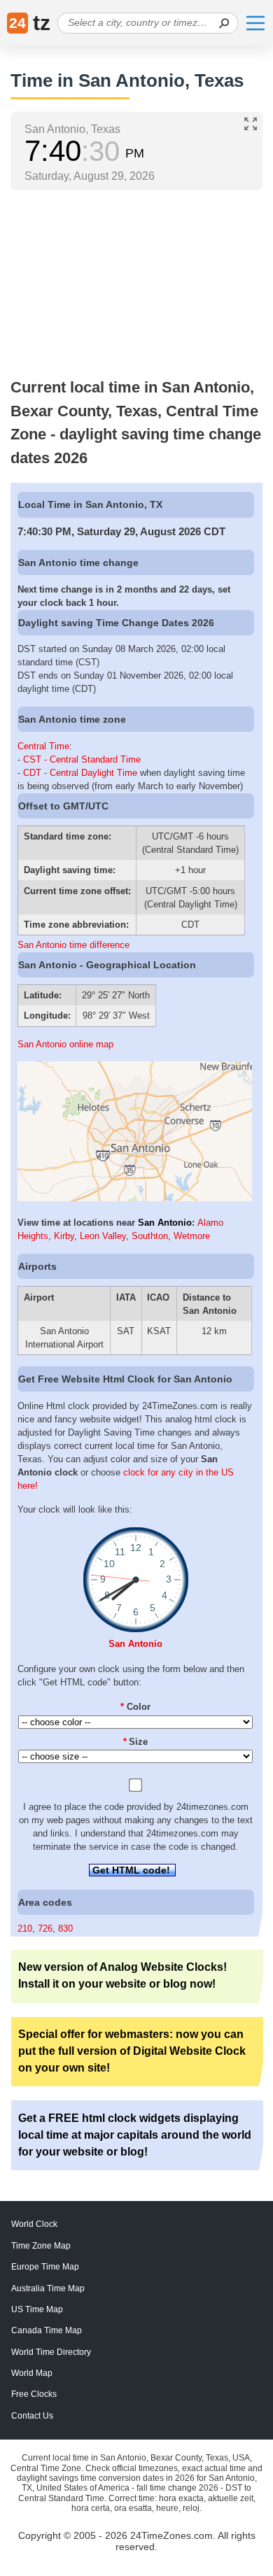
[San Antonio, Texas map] (135, 1198)
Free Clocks (34, 2394)
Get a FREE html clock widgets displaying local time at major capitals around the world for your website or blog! (135, 2135)
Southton (150, 1236)
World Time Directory (51, 2352)
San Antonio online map (65, 1044)
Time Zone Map (41, 2246)
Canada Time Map (47, 2330)
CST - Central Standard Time (82, 759)
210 (25, 1929)
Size (136, 1742)
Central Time (43, 746)
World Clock (34, 2224)
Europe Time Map (45, 2267)
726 (45, 1929)
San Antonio (165, 1223)
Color (135, 1707)
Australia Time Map (48, 2288)
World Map (32, 2373)
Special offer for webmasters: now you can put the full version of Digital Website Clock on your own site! (132, 2051)
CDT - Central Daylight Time (80, 773)
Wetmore (192, 1236)
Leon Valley (103, 1236)
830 (65, 1929)
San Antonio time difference (73, 945)
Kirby (64, 1236)
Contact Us (32, 2416)
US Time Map (37, 2309)
